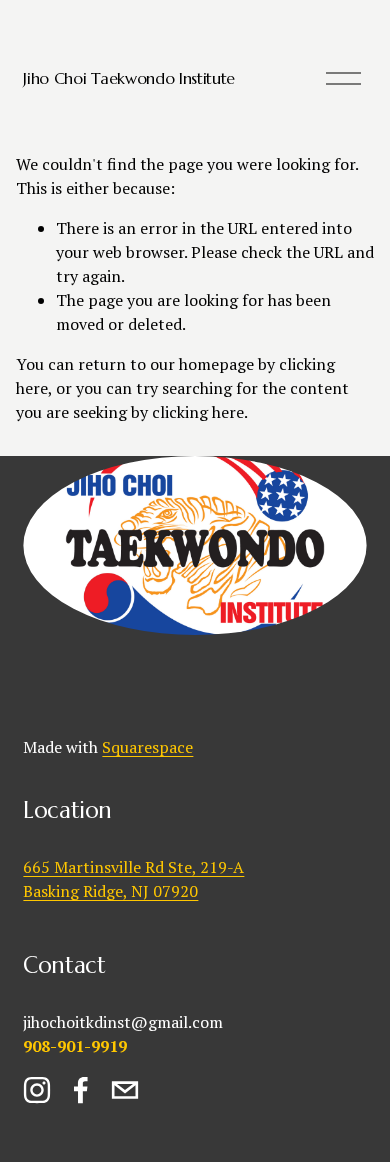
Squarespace (147, 747)
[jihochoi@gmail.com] (125, 1090)
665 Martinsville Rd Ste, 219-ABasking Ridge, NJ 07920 (133, 879)
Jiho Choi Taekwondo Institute (129, 78)
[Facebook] (81, 1090)
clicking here (198, 412)
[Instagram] (37, 1090)
